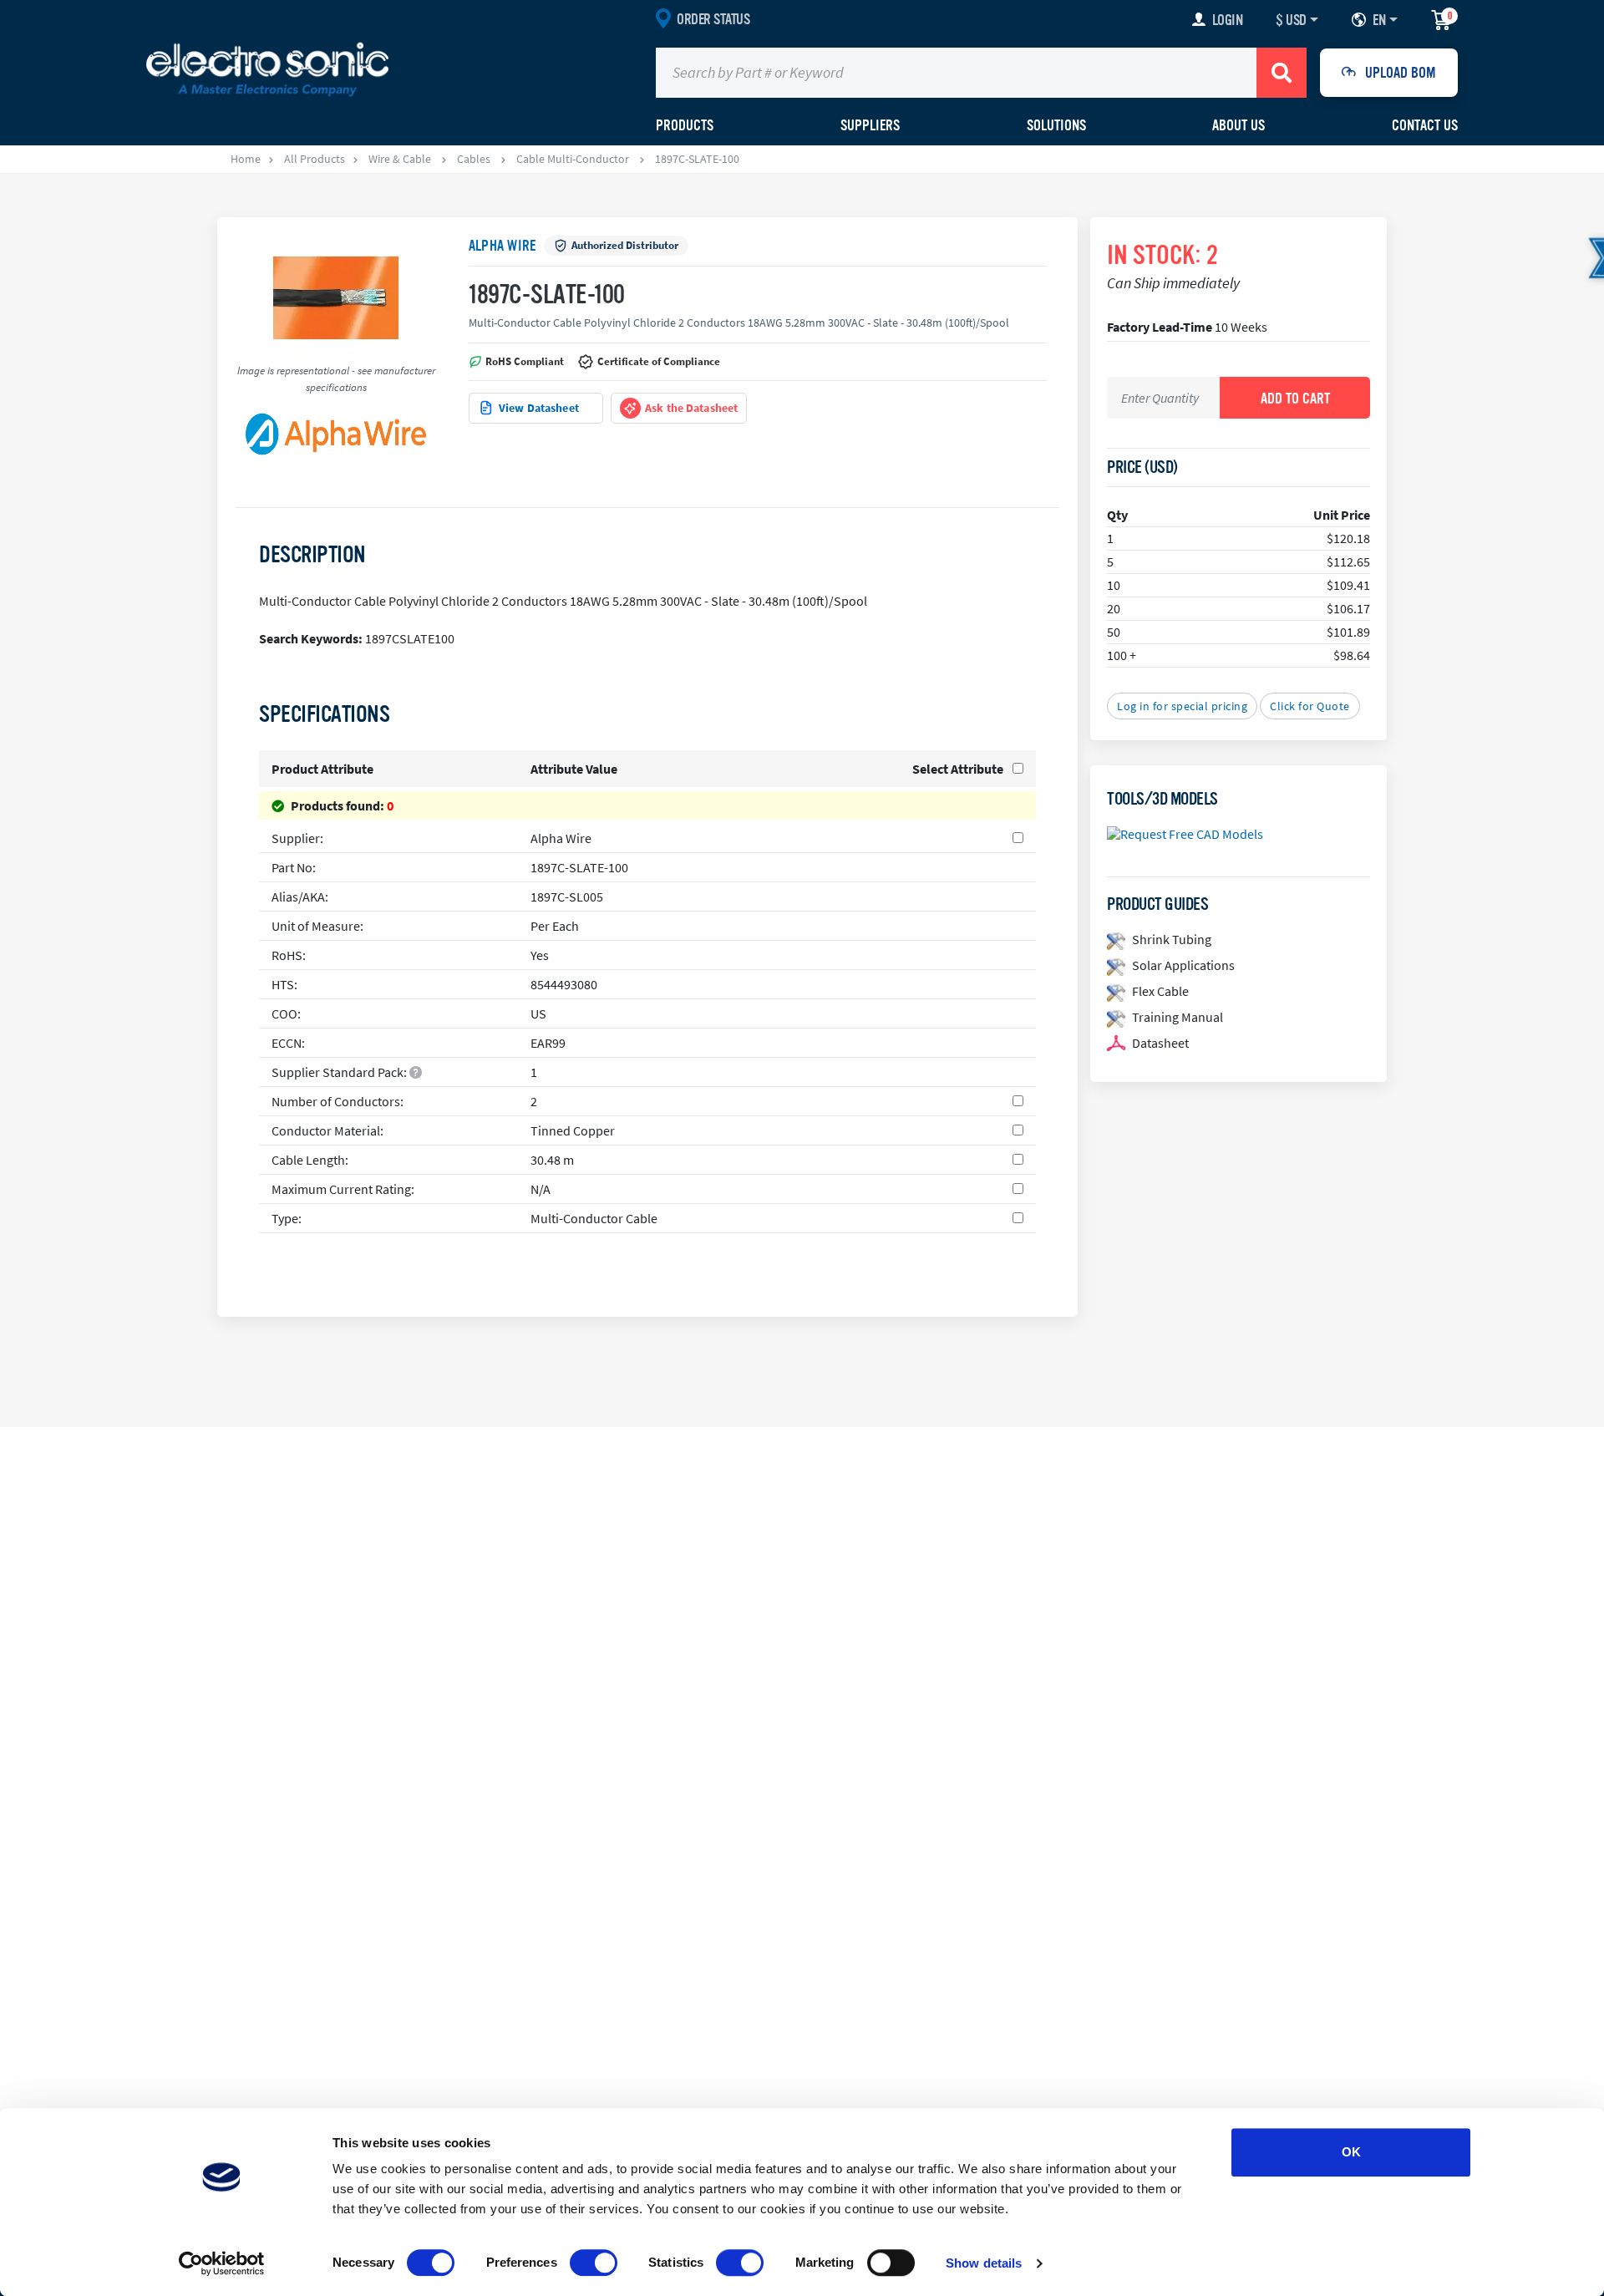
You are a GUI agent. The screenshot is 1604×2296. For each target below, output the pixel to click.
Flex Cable (1160, 991)
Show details (984, 2263)
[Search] (1282, 73)
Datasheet (1160, 1043)
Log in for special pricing (1182, 706)
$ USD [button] (1291, 20)
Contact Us (1425, 125)
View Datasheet (539, 408)
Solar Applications (1183, 965)
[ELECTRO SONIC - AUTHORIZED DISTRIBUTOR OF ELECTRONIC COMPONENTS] (267, 69)
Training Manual (1178, 1017)
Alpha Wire (502, 246)
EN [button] (1379, 20)
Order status (713, 19)
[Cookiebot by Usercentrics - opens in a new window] (222, 2263)
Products (685, 125)
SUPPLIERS (870, 125)
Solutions (1056, 125)
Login (1228, 20)
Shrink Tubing (1172, 939)
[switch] (594, 2263)
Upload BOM (1401, 73)
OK (1351, 2152)
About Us (1239, 125)
